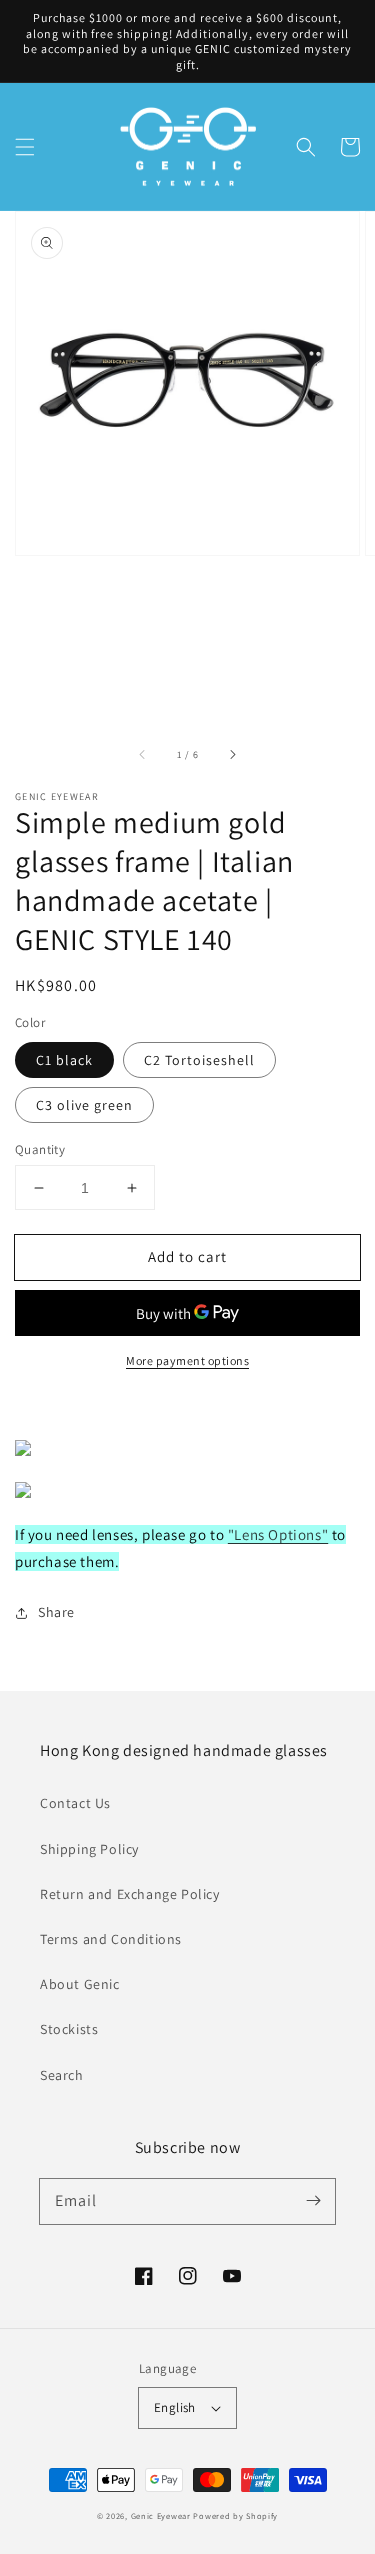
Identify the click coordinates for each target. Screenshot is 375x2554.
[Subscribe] (313, 2201)
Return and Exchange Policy (130, 1894)
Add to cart (187, 1256)
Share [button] (56, 1612)
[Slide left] (143, 754)
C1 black (64, 1060)
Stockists (69, 2029)
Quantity (40, 1149)
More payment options (187, 1360)
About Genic (80, 1984)
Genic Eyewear (161, 2515)
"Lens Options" (278, 1534)
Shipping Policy (89, 1849)
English (175, 2407)
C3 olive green (84, 1105)
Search (62, 2075)
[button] (25, 147)
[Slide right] (232, 754)
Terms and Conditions (111, 1939)
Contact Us (75, 1803)
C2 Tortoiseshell (199, 1060)
